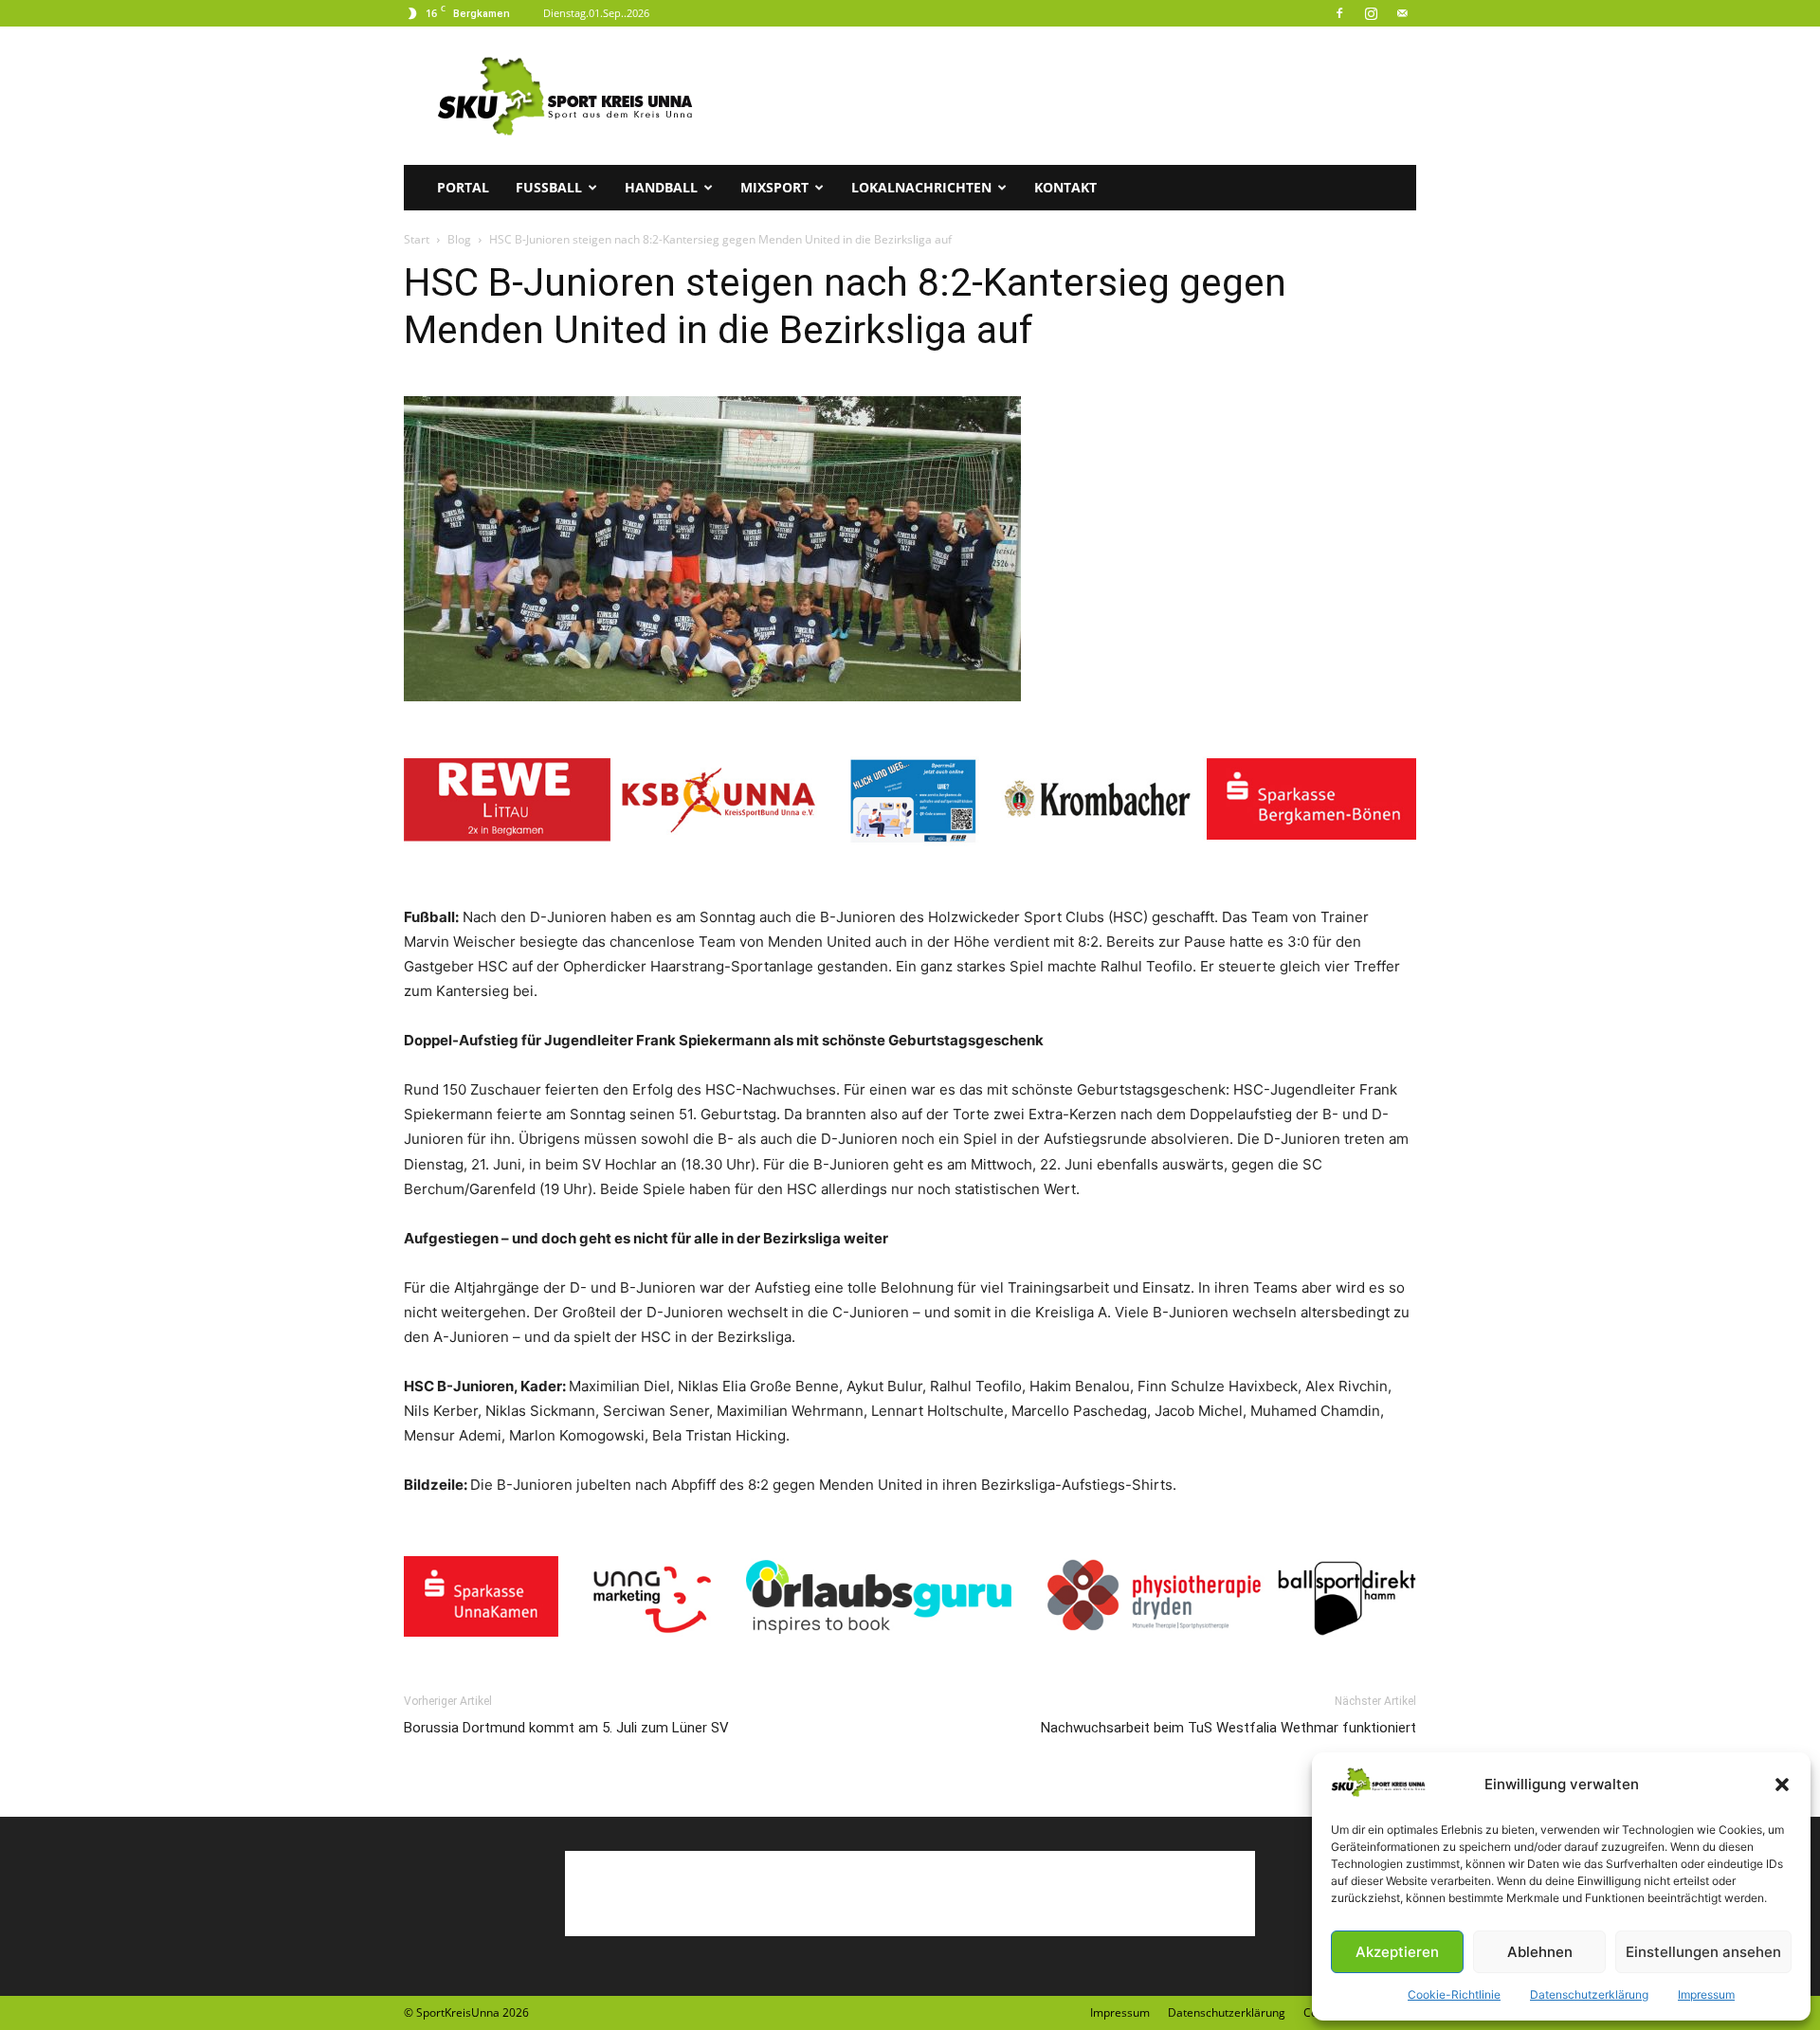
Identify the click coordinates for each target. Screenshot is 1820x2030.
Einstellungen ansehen (1703, 1952)
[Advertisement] (1071, 96)
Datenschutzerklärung (1589, 1994)
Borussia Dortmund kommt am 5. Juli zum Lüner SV (566, 1728)
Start (417, 239)
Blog (459, 239)
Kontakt (1065, 187)
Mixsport (774, 187)
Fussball (549, 187)
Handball (661, 187)
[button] (1782, 1785)
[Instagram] (1371, 13)
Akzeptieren (1397, 1952)
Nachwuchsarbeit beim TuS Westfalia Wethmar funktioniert (1228, 1728)
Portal (463, 187)
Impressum (1706, 1994)
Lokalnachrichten (921, 187)
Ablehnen (1540, 1952)
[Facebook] (1339, 13)
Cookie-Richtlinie (1454, 1994)
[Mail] (1402, 13)
